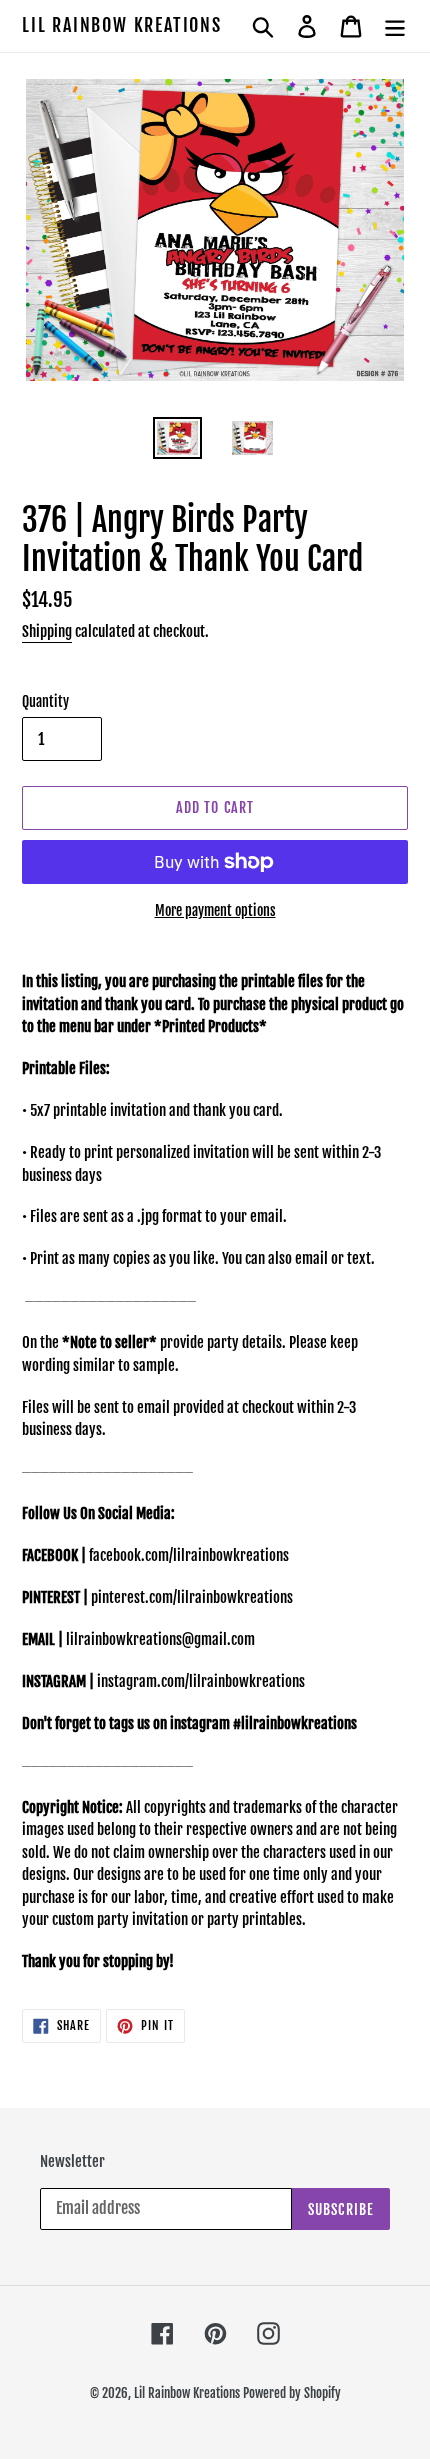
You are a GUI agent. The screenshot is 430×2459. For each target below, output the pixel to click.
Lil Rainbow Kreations (122, 25)
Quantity (45, 701)
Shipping (47, 631)
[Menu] (395, 26)
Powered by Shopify (292, 2393)
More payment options (215, 910)
